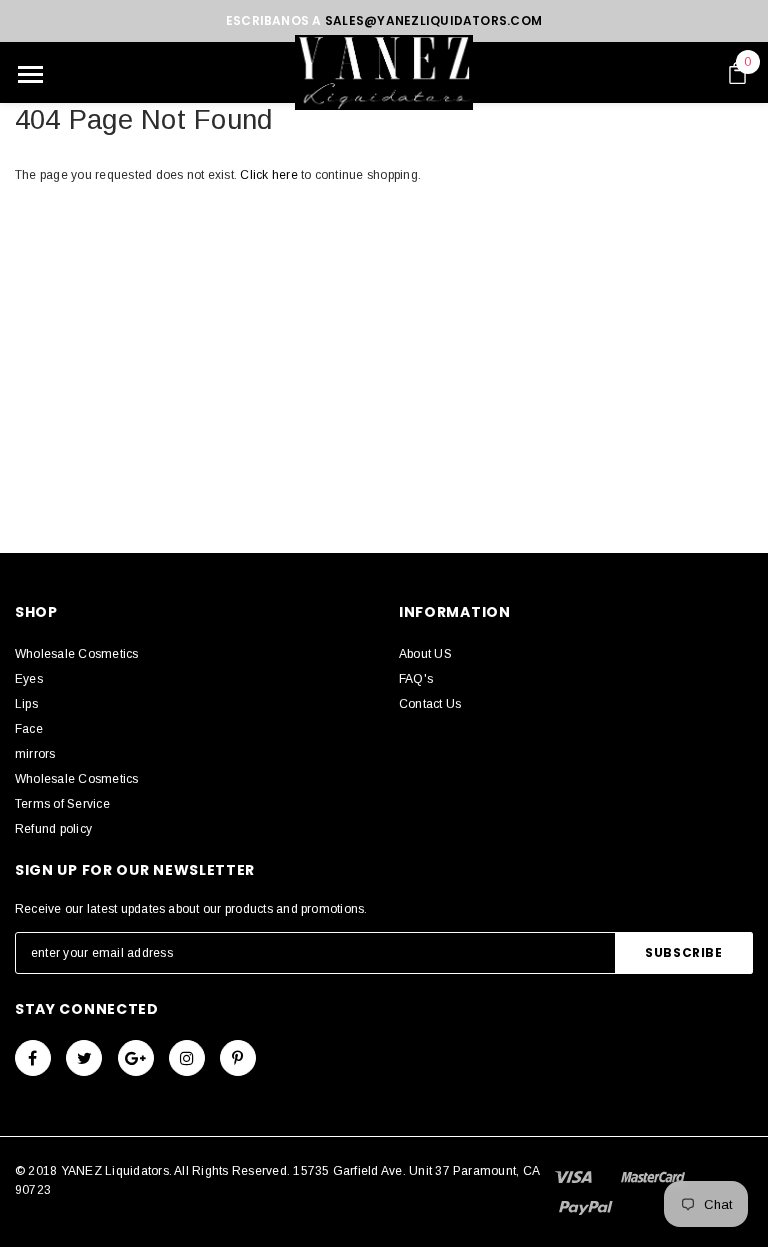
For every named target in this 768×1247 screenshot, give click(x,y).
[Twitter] (84, 1058)
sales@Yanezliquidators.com (433, 20)
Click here (270, 175)
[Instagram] (187, 1058)
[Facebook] (33, 1058)
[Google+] (136, 1058)
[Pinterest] (238, 1058)
